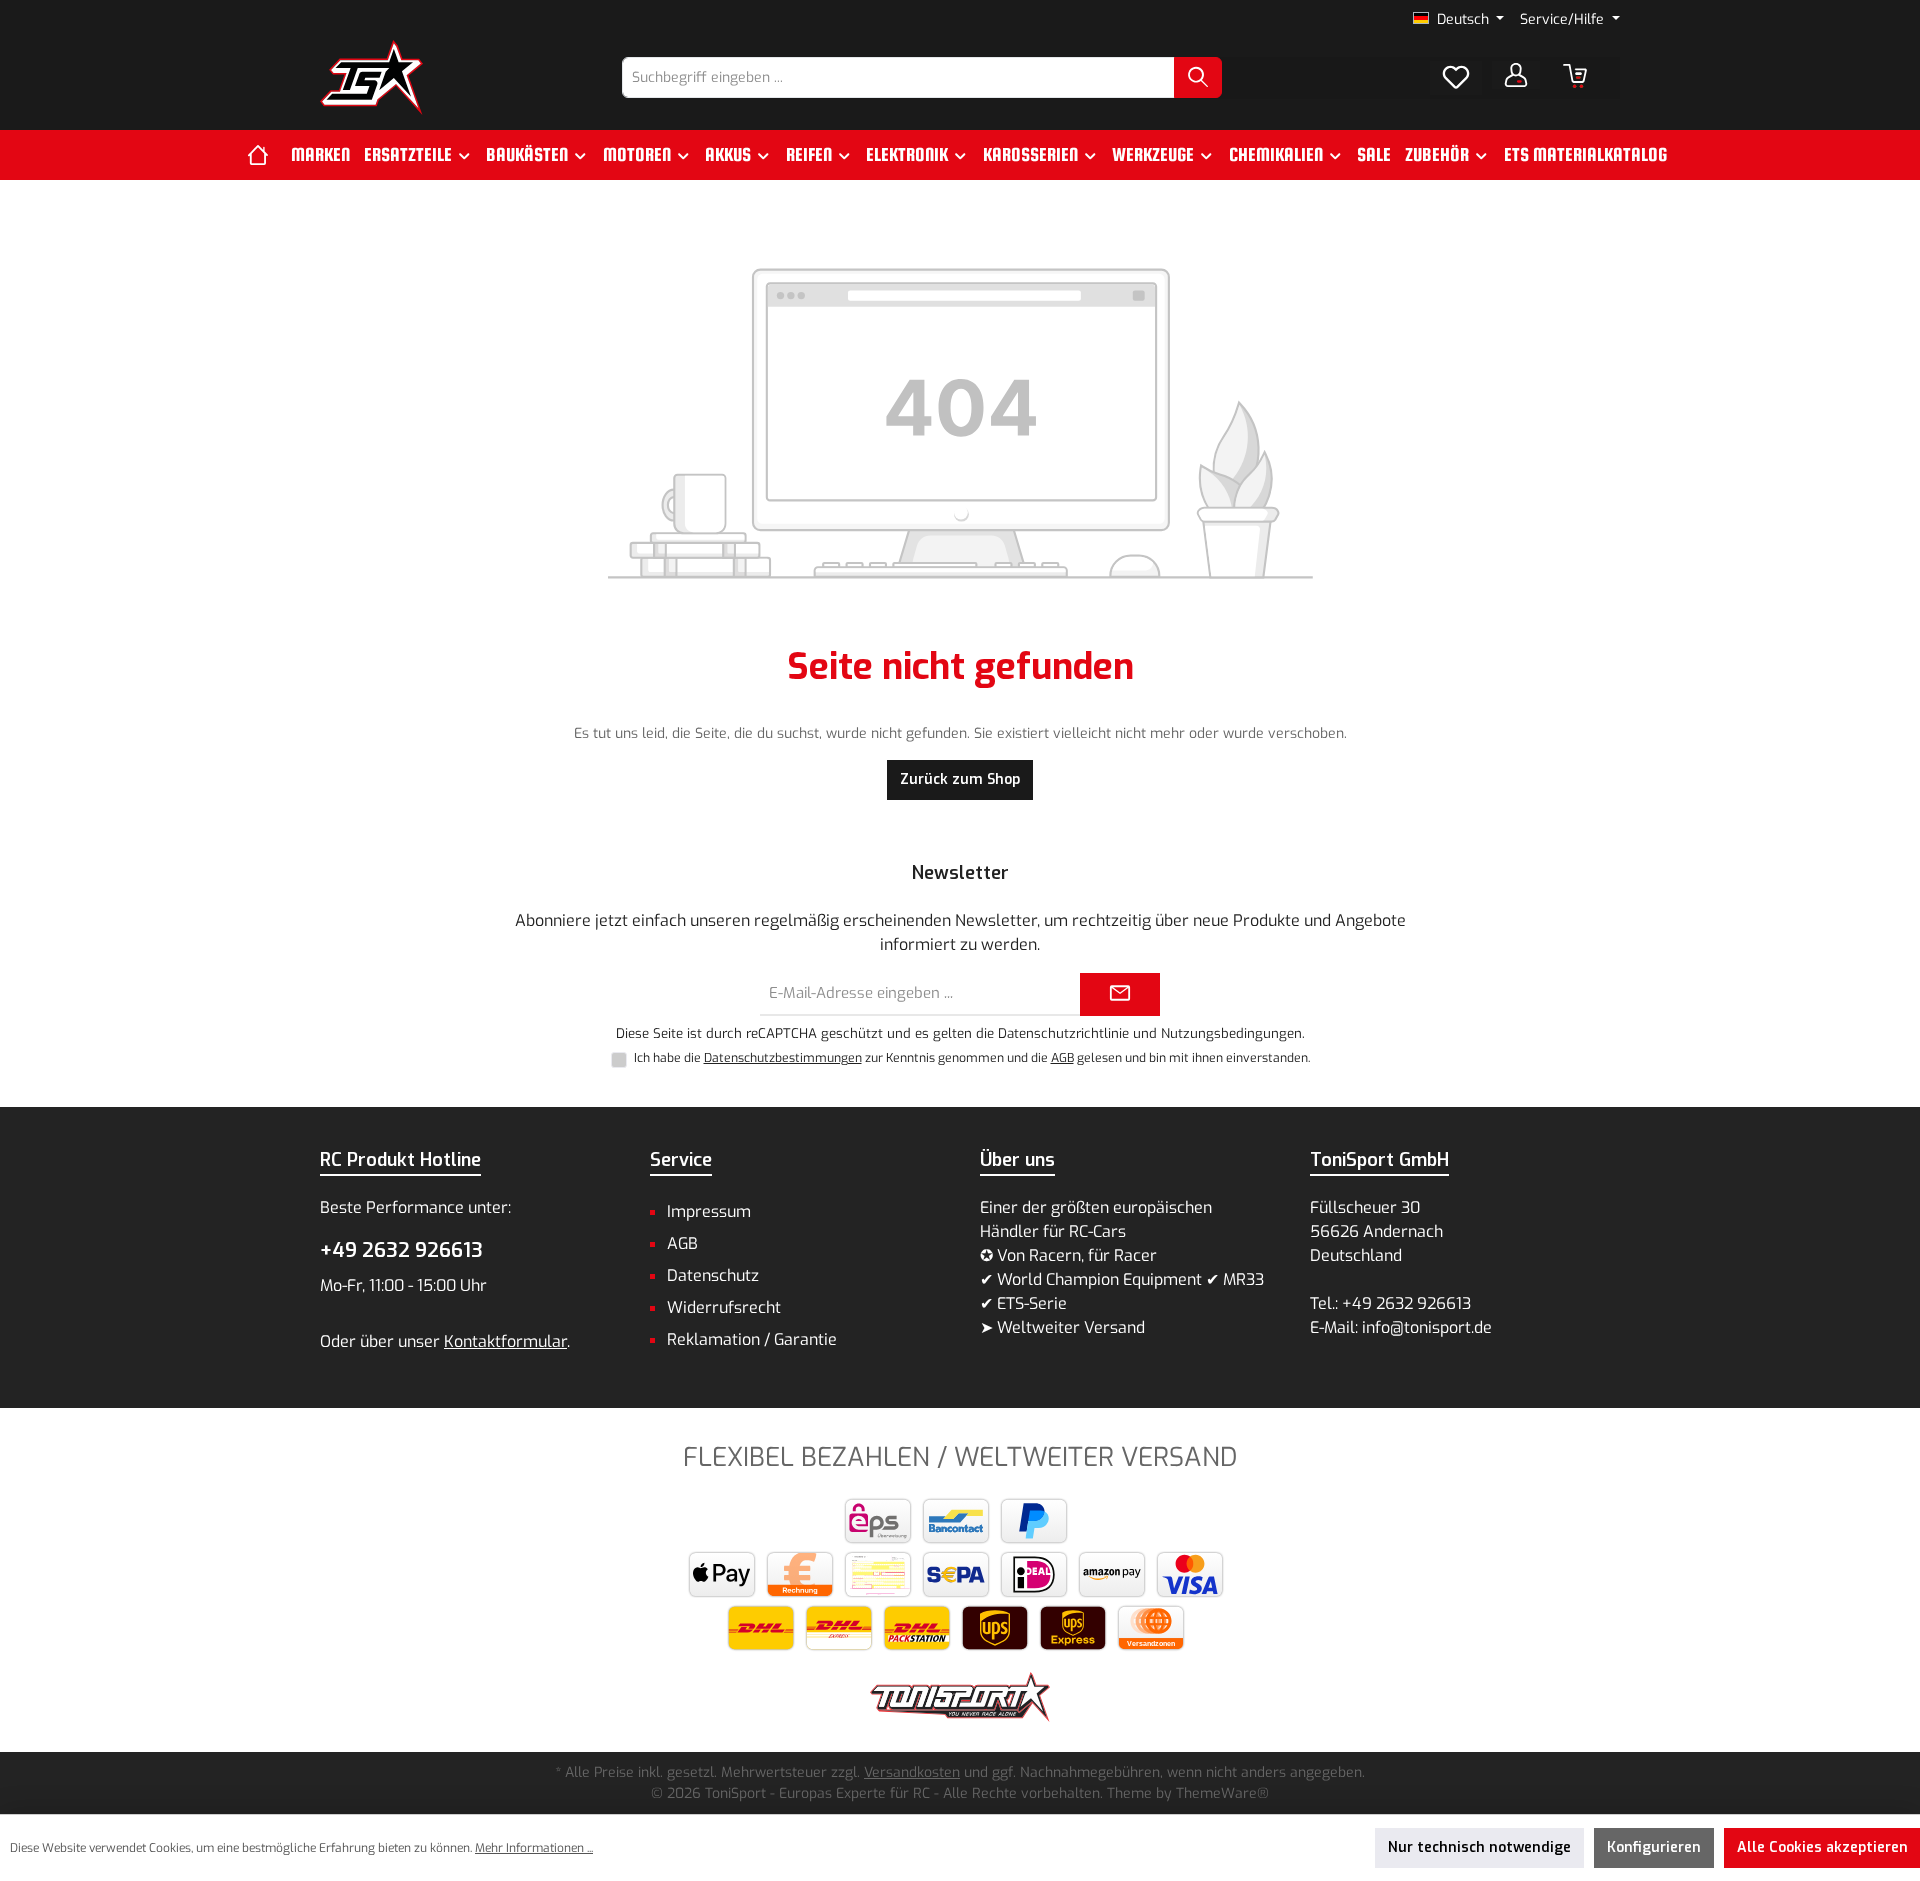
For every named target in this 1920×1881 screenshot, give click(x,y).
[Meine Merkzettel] (1456, 78)
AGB (1062, 1058)
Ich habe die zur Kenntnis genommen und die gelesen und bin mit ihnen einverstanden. (972, 1058)
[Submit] (1120, 994)
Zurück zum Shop (960, 779)
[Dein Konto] (1516, 75)
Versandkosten (912, 1772)
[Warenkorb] (1575, 76)
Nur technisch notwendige (1479, 1847)
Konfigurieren (1654, 1847)
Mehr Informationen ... (534, 1848)
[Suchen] (1198, 77)
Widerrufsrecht (724, 1307)
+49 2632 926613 (401, 1250)
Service (681, 1160)
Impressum (709, 1211)
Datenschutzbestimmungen (783, 1058)
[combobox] (898, 77)
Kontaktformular (505, 1341)
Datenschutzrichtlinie (1063, 1033)
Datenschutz (713, 1275)
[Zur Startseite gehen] (371, 77)
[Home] (265, 155)
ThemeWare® (1222, 1793)
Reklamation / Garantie (752, 1339)
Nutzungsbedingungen (1231, 1033)
